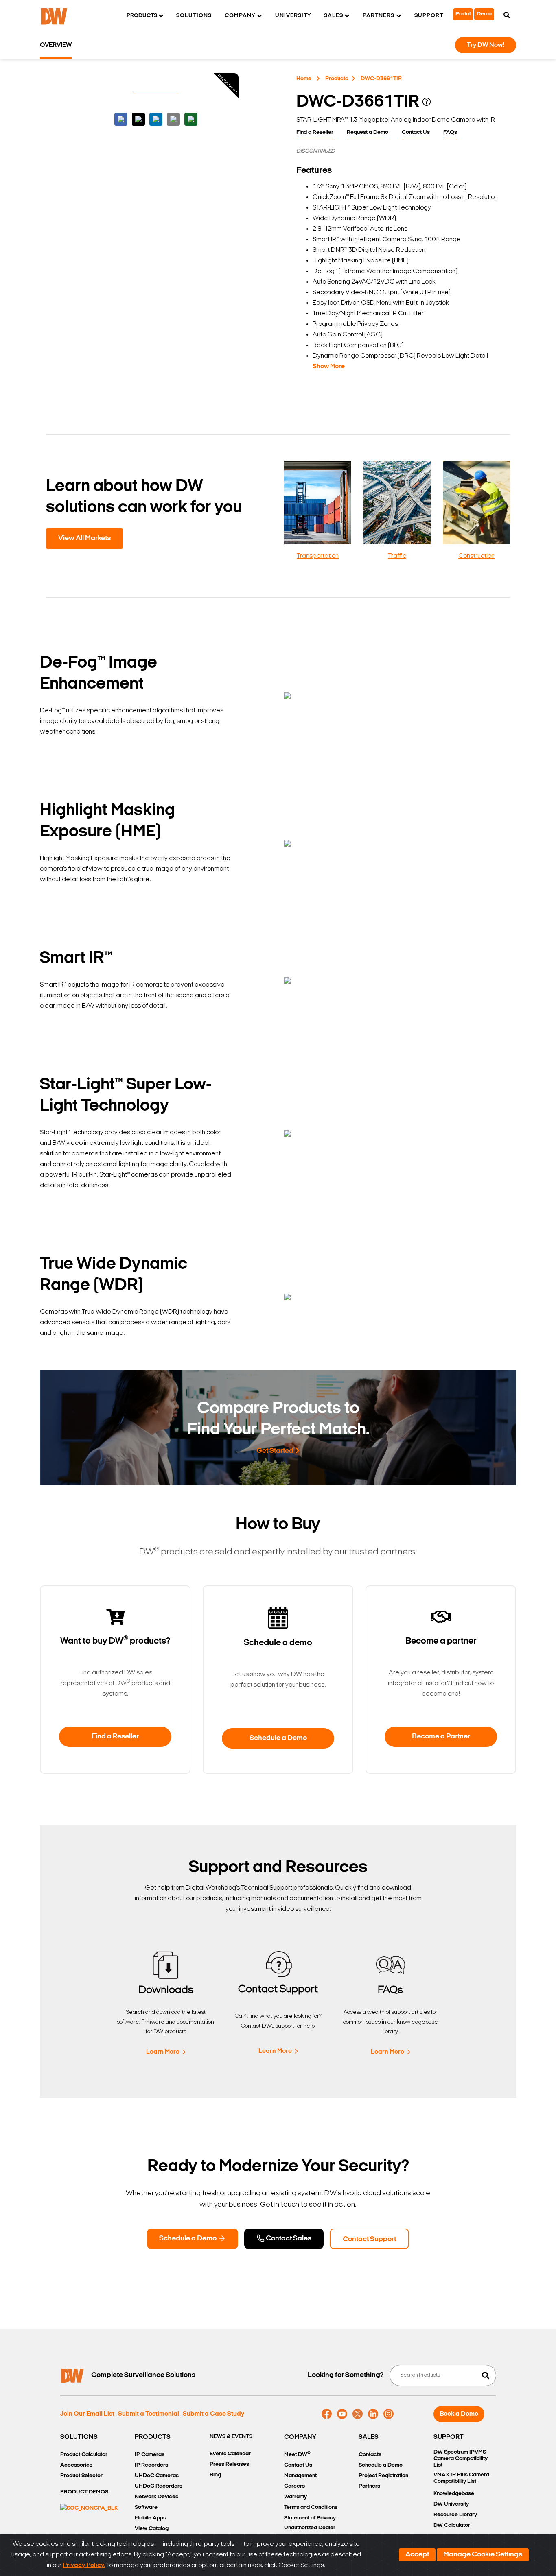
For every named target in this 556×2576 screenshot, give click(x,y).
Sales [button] (334, 16)
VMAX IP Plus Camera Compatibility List (461, 2478)
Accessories (76, 2465)
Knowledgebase (454, 2494)
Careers (294, 2486)
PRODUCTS (153, 2437)
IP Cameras (150, 2455)
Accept (417, 2555)
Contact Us (416, 132)
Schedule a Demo (278, 1738)
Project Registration (383, 2476)
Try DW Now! (486, 45)
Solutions (194, 16)
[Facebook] (327, 2414)
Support (429, 16)
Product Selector (81, 2476)
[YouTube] (342, 2414)
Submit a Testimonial (149, 2414)
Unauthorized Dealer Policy (310, 2533)
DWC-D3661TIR (381, 79)
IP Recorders (151, 2465)
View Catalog (152, 2529)
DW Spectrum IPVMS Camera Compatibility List (461, 2459)
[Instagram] (389, 2414)
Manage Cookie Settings (483, 2555)
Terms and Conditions (311, 2507)
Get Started (275, 1451)
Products (337, 79)
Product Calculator (84, 2455)
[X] (358, 2414)
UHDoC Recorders (159, 2486)
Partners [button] (379, 16)
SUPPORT (449, 2437)
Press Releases (229, 2464)
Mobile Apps (150, 2518)
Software (146, 2507)
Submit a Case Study (213, 2414)
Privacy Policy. (84, 2565)
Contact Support (369, 2240)
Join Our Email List (87, 2414)
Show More (329, 367)
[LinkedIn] (373, 2414)
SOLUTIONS (79, 2437)
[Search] (507, 16)
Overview (56, 45)
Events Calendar (230, 2454)
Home (304, 79)
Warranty (296, 2497)
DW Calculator (452, 2525)
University (293, 16)
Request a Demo (368, 132)
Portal (463, 14)
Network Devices (157, 2497)
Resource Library (455, 2515)
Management (300, 2476)
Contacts (370, 2455)
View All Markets (84, 539)
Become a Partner (441, 1737)
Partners (369, 2486)
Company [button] (240, 16)
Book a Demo (459, 2414)
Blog (215, 2475)
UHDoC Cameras (157, 2476)
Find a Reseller (315, 132)
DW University (451, 2504)
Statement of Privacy (310, 2518)
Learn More (163, 2052)
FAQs (450, 132)
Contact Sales (288, 2239)
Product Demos (84, 2492)
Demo (484, 14)
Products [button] (142, 16)
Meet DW (297, 2454)
